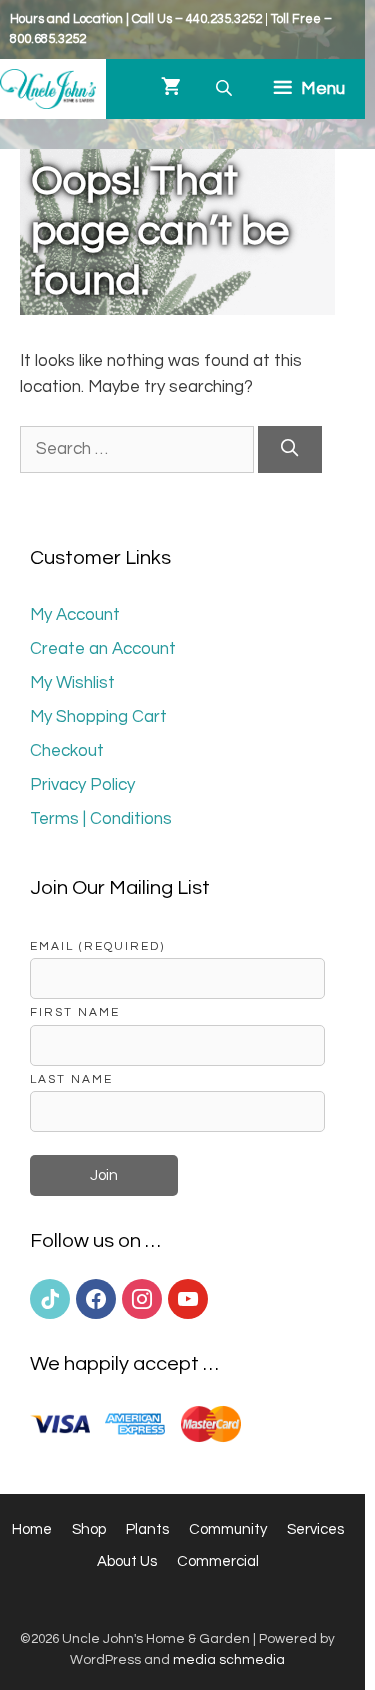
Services (315, 1529)
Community (228, 1529)
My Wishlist (72, 683)
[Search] (290, 450)
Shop (89, 1529)
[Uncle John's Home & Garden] (48, 89)
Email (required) (97, 946)
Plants (147, 1529)
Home (32, 1529)
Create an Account (103, 649)
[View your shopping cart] (171, 89)
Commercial (218, 1561)
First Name (75, 1012)
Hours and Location (66, 19)
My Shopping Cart (98, 717)
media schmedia (229, 1660)
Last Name (71, 1079)
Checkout (67, 751)
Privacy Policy (82, 785)
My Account (75, 615)
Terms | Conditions (101, 819)
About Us (127, 1561)
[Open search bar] (226, 88)
